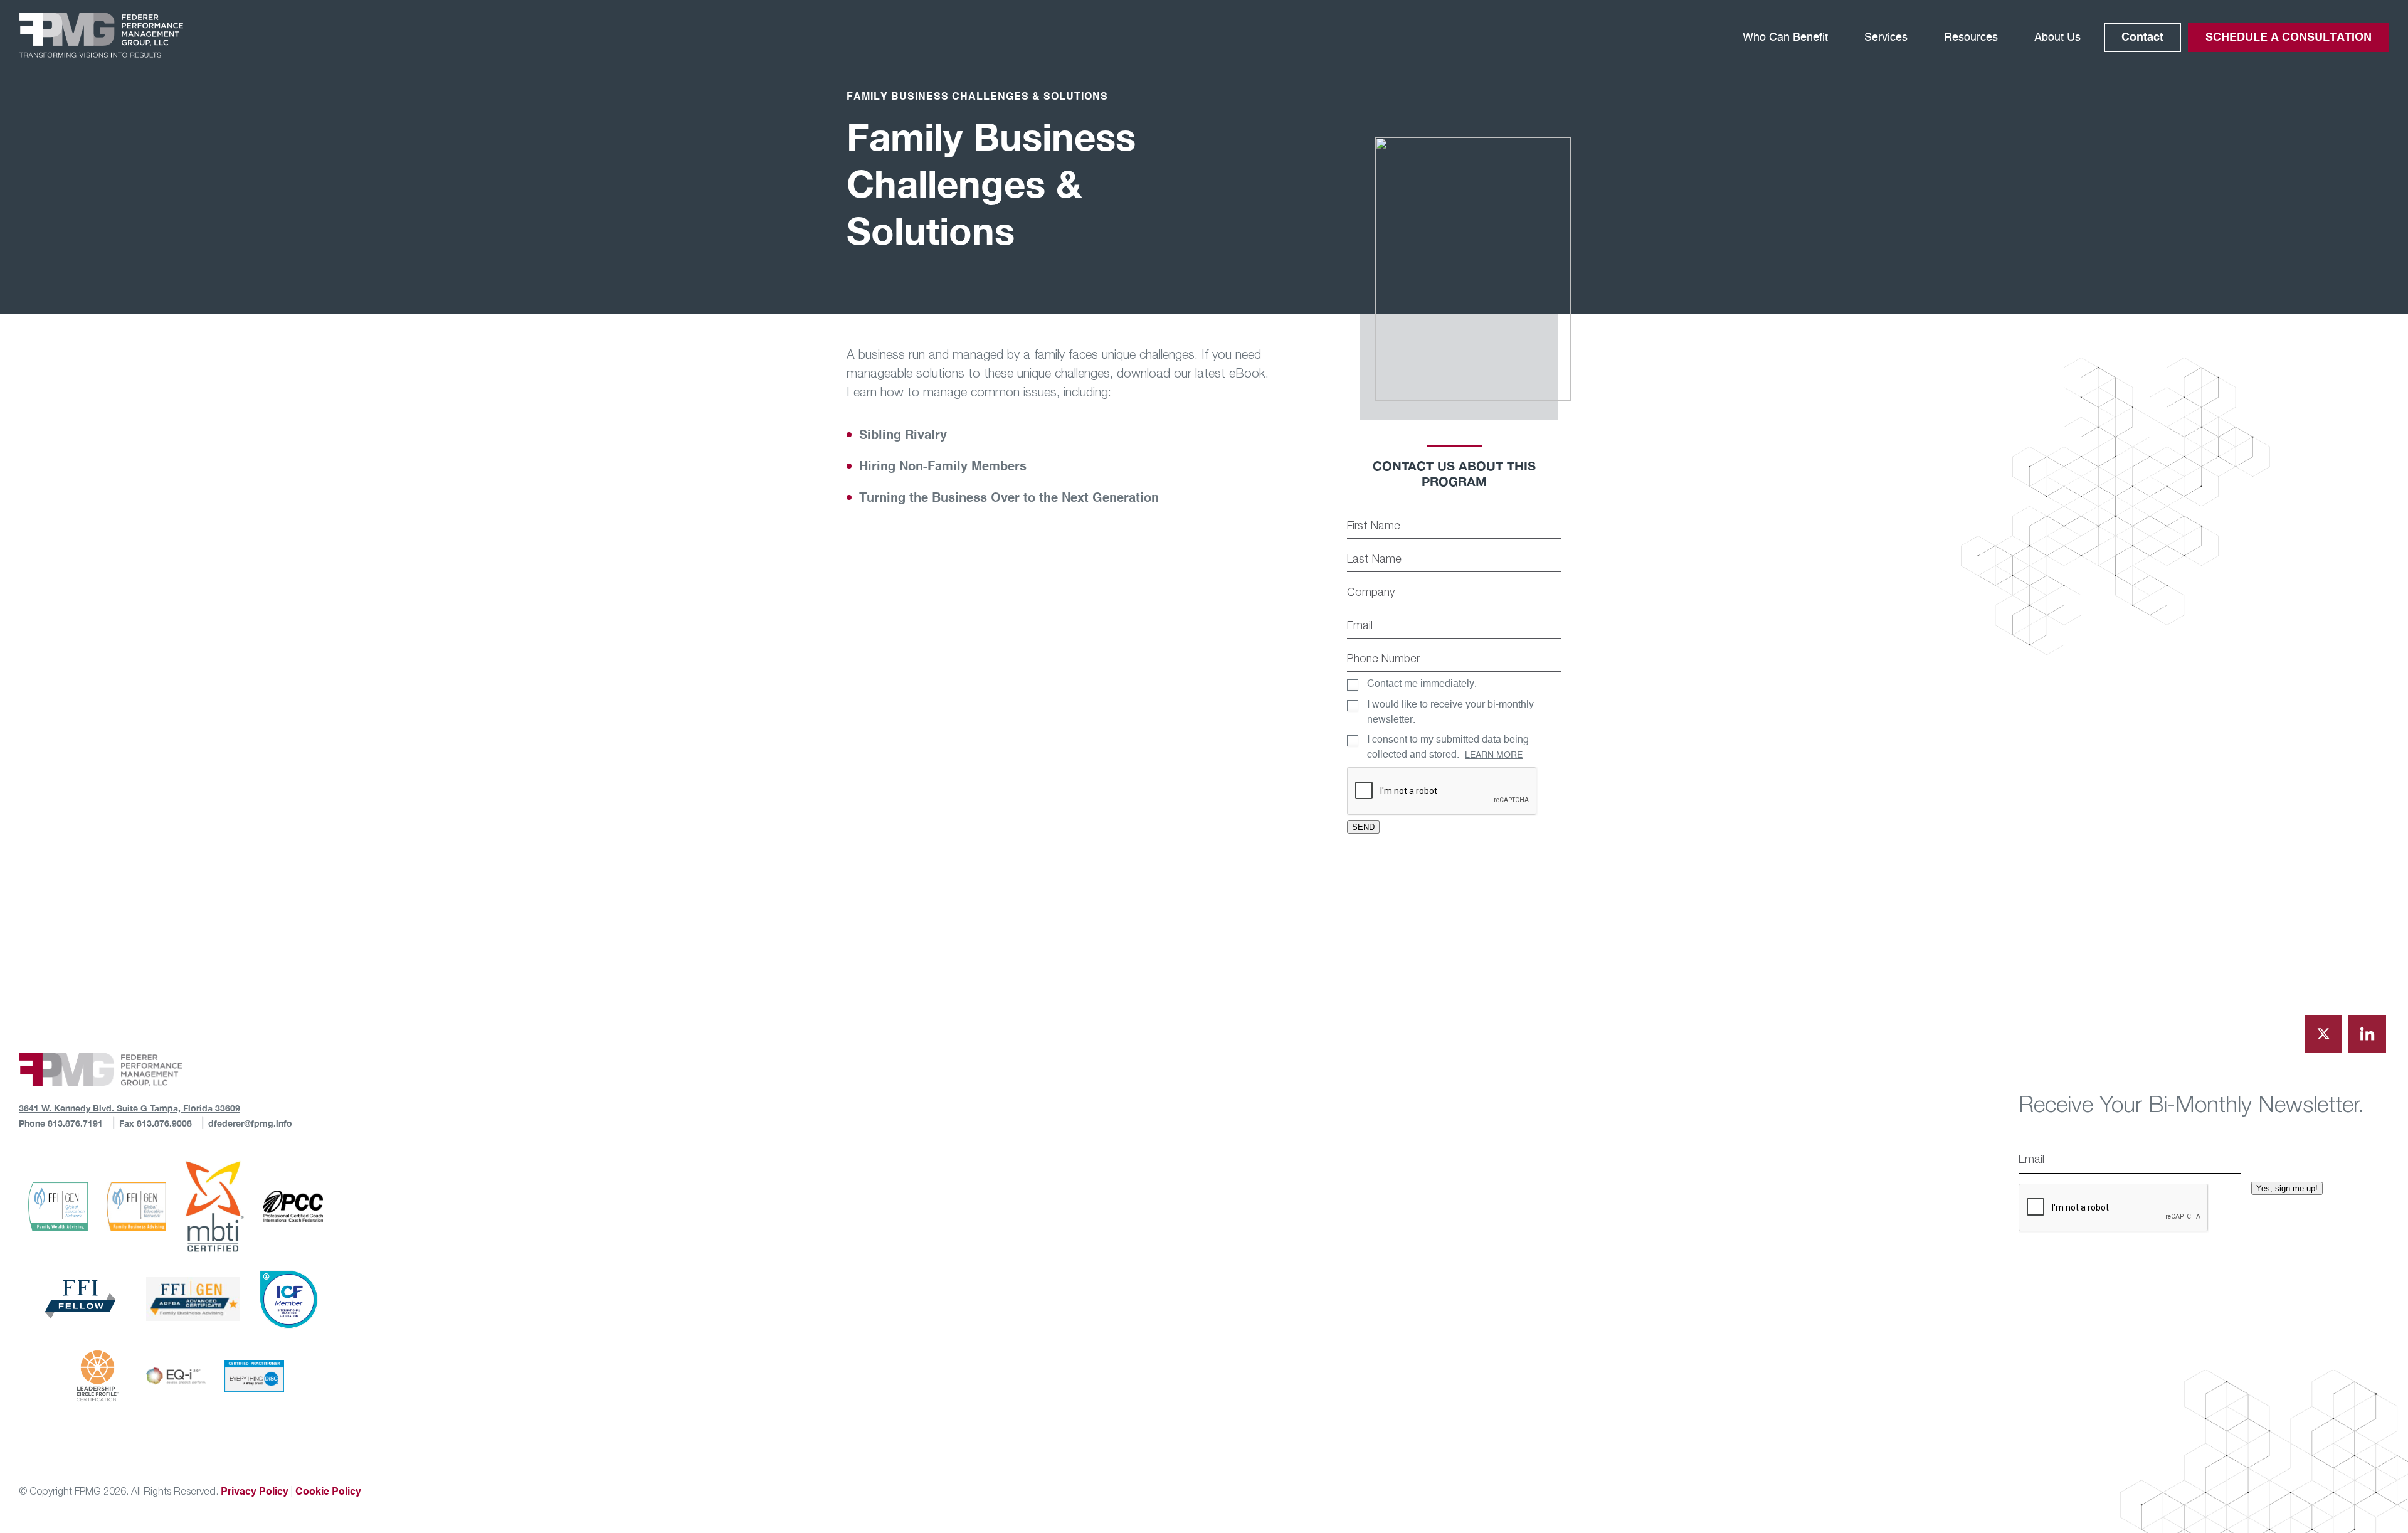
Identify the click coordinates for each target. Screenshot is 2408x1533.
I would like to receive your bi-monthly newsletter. (1450, 712)
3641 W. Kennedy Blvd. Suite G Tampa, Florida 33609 (129, 1108)
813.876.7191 (74, 1123)
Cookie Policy (328, 1492)
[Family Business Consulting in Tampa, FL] (101, 35)
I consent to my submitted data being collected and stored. (1448, 747)
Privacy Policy (255, 1492)
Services (1886, 38)
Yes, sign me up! (2287, 1188)
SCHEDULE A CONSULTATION (2289, 38)
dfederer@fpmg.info (250, 1123)
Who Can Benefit (1785, 38)
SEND (1363, 827)
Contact (2142, 38)
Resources (1971, 38)
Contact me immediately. (1422, 684)
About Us (2057, 38)
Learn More (1494, 755)
